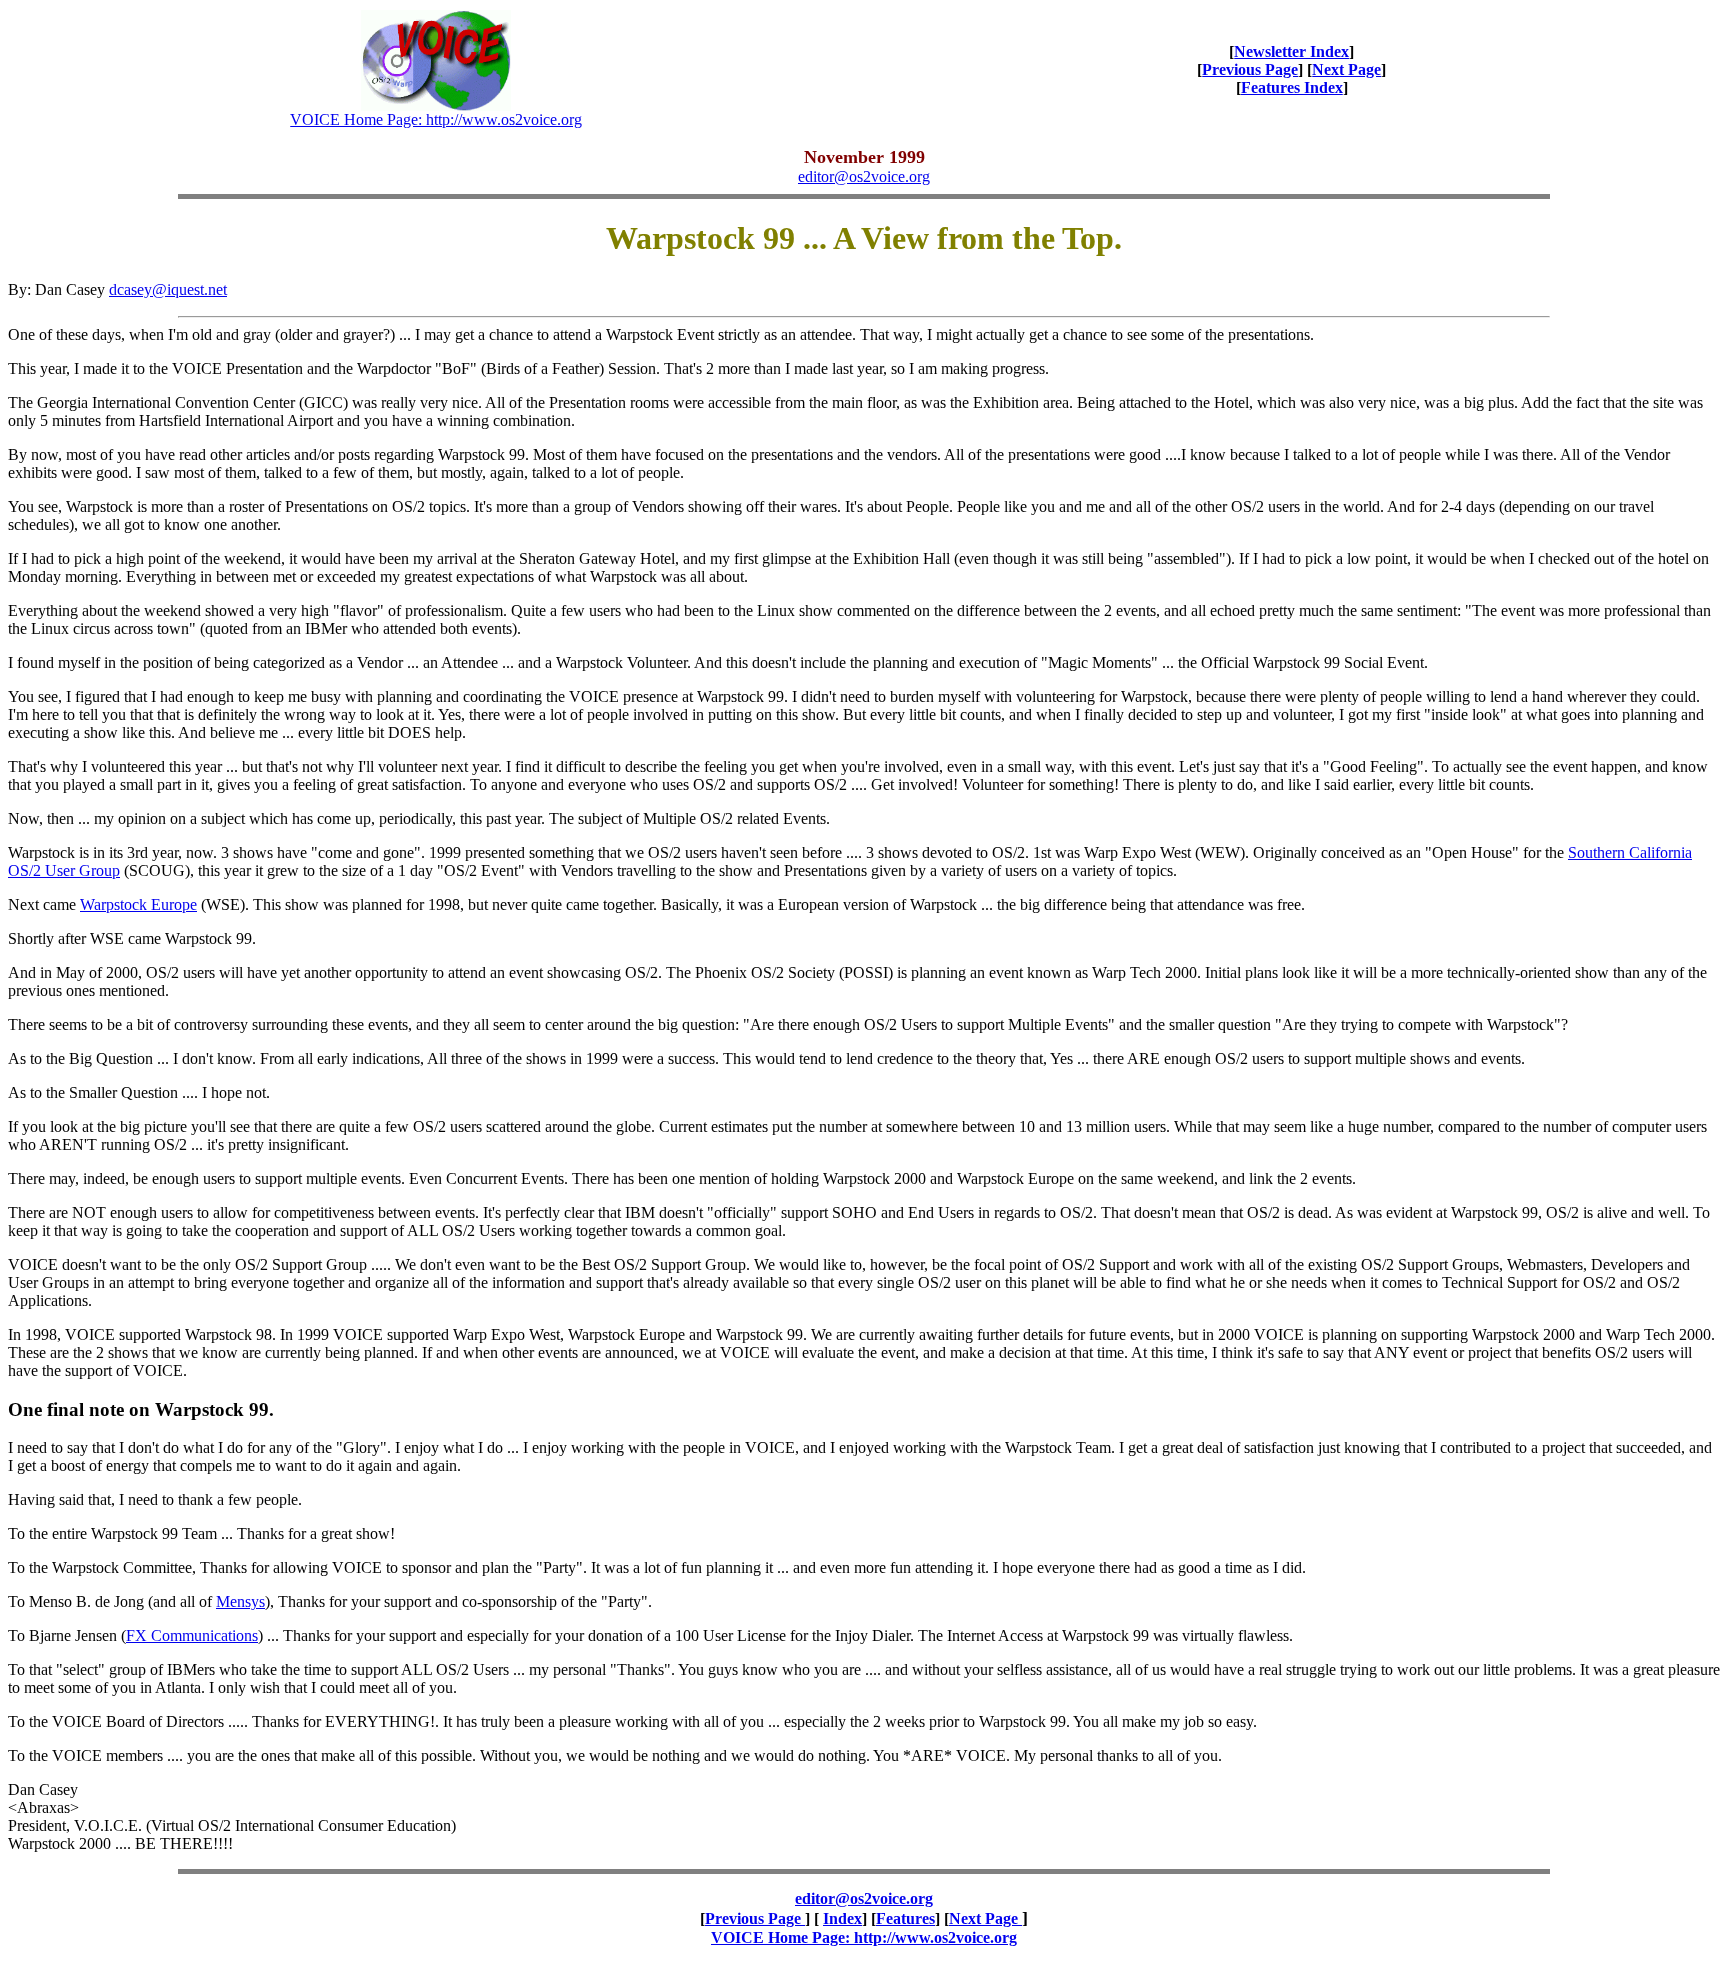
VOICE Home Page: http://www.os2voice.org (436, 119)
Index (842, 1918)
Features (905, 1918)
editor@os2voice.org (864, 176)
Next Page (1346, 69)
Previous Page (1250, 69)
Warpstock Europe (138, 904)
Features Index (1292, 87)
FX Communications (192, 1635)
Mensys (240, 1601)
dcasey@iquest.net (168, 289)
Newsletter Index (1291, 51)
